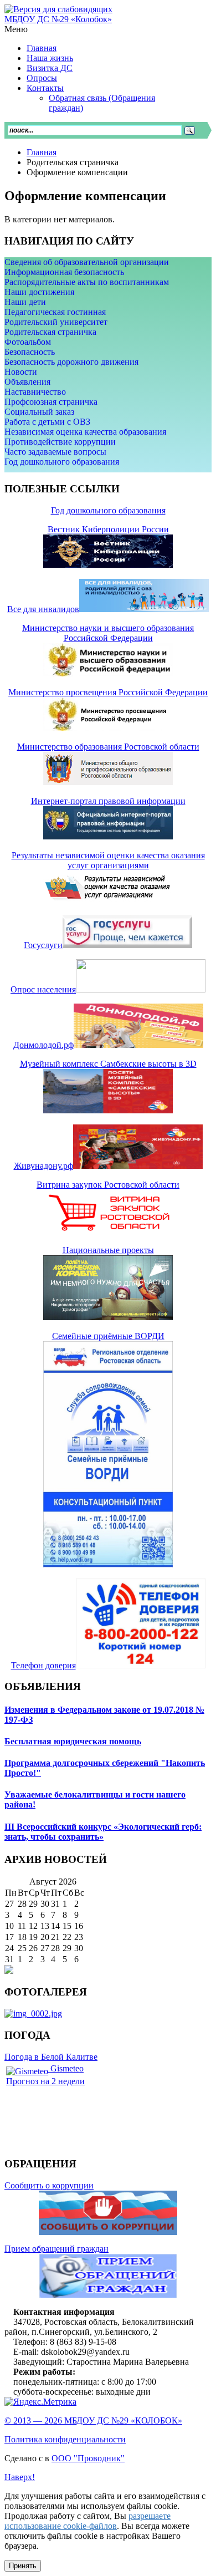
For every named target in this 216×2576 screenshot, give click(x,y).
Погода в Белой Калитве (51, 2057)
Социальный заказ (39, 412)
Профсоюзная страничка (51, 402)
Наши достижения (39, 292)
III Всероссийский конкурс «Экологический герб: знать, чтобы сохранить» (103, 1832)
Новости (21, 372)
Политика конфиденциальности (65, 2439)
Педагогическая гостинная (55, 312)
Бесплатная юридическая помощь (73, 1741)
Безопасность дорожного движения (71, 362)
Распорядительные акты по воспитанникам (87, 282)
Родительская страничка (50, 332)
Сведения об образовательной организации (87, 262)
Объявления (27, 382)
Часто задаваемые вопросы (55, 452)
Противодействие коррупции (60, 442)
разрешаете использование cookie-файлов (88, 2521)
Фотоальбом (28, 342)
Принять (23, 2566)
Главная (42, 152)
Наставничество (35, 392)
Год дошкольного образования (62, 462)
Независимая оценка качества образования (85, 432)
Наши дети (25, 302)
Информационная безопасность (64, 272)
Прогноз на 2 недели (45, 2081)
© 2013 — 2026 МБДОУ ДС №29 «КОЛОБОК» (93, 2420)
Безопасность (30, 352)
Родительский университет (56, 322)
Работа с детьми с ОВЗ (47, 422)
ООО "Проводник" (88, 2458)
